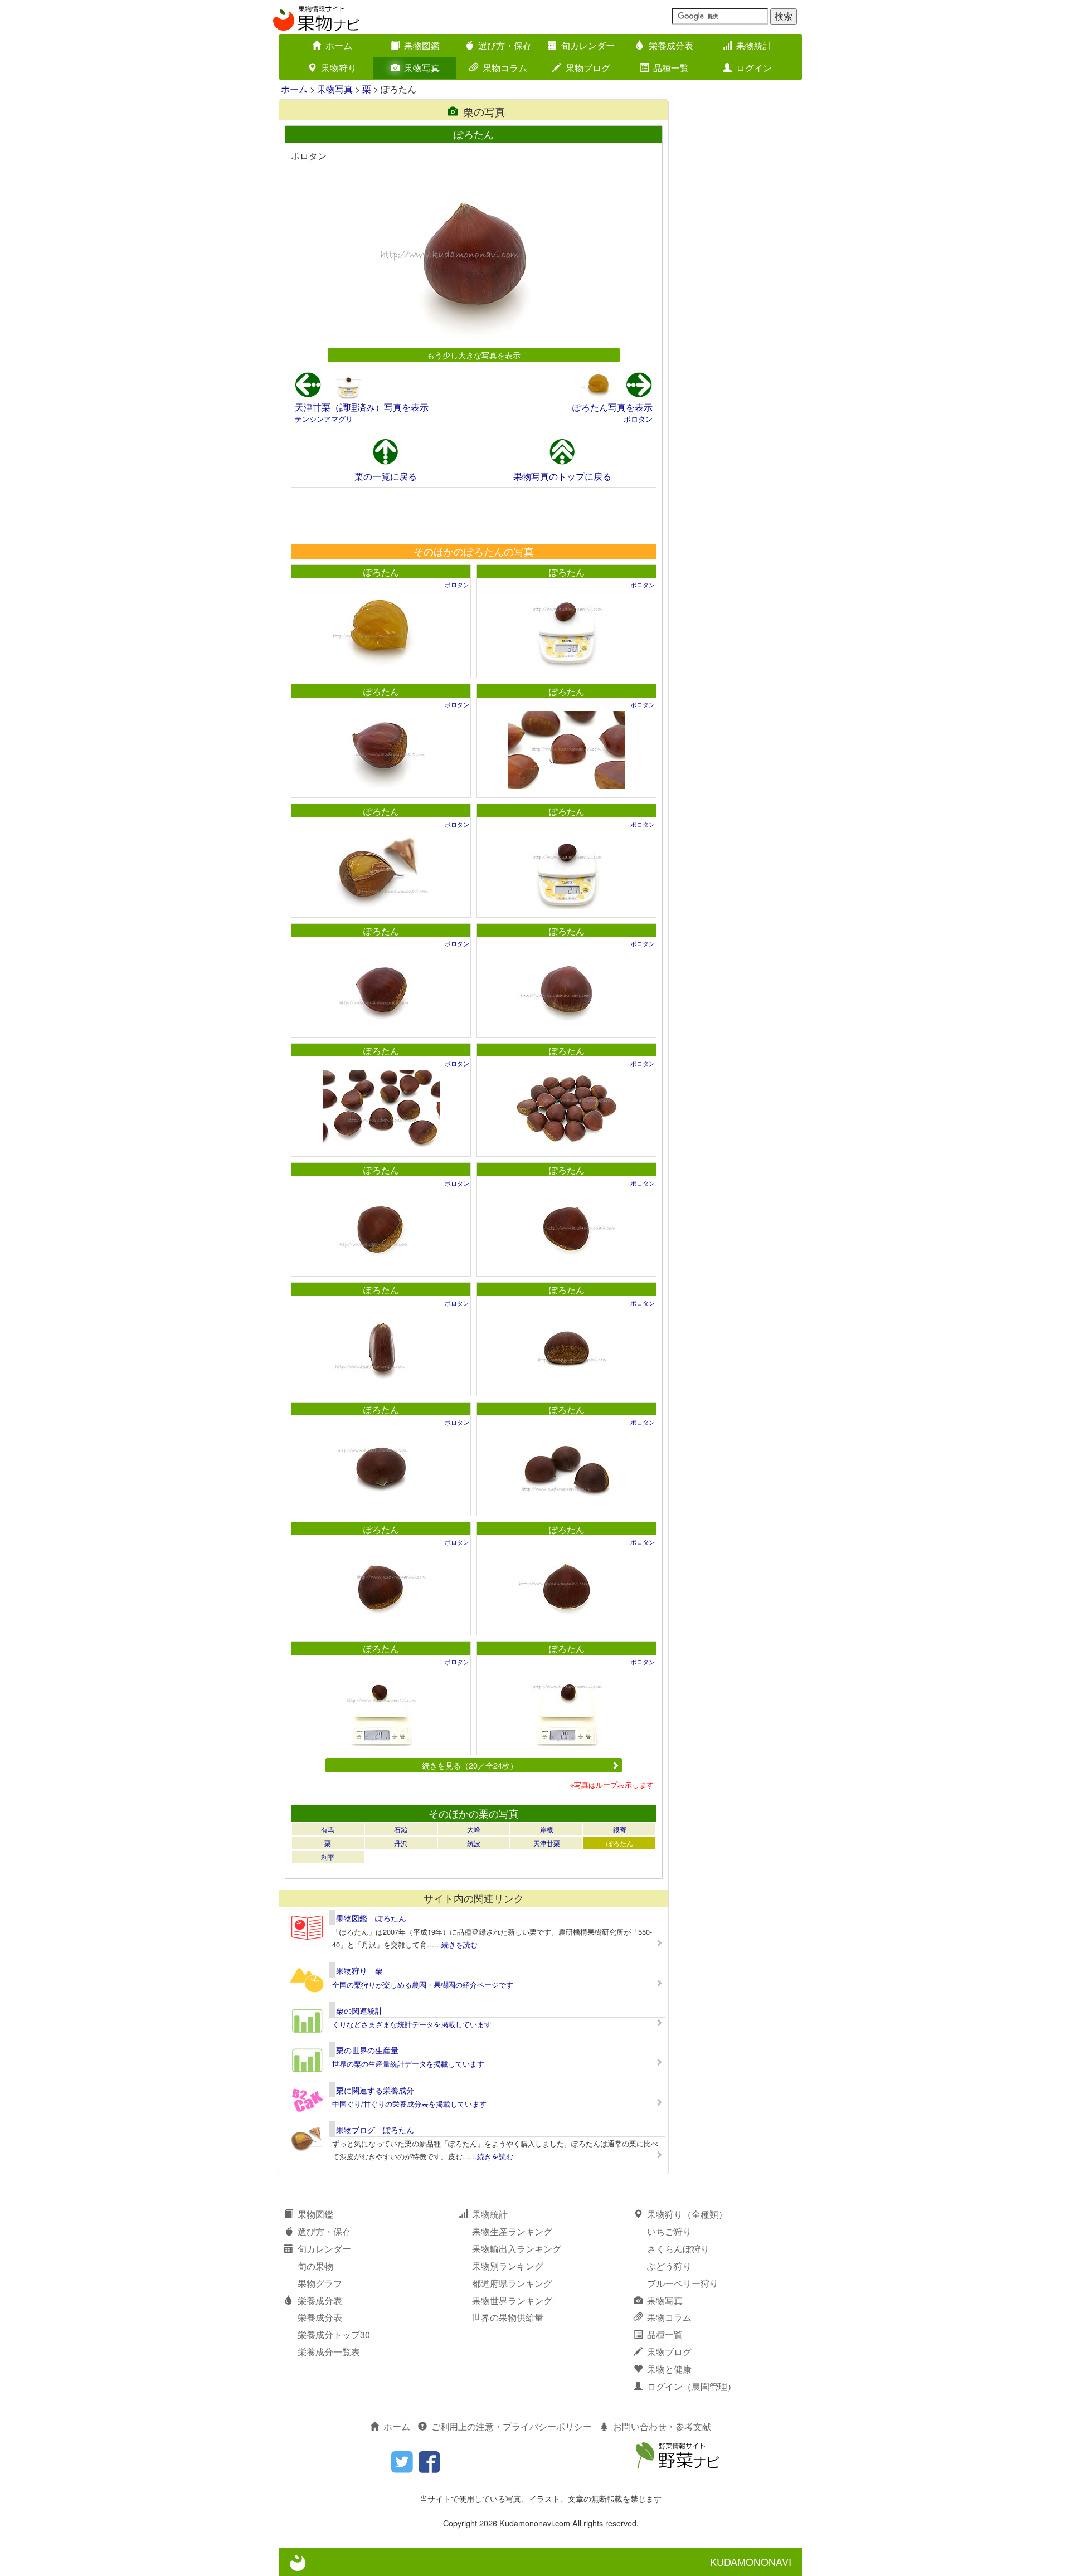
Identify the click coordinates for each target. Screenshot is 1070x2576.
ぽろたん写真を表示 (612, 407)
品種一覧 (671, 68)
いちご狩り (669, 2231)
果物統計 (754, 45)
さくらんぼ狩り (678, 2249)
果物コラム (505, 68)
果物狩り (339, 68)
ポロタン (638, 419)
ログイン (754, 68)
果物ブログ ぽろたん (375, 2130)
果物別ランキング (508, 2266)
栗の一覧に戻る (386, 476)
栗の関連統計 (359, 2010)
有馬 (328, 1829)
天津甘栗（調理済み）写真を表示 (362, 407)
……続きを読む (452, 1944)
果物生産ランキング (512, 2231)
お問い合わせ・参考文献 (662, 2426)
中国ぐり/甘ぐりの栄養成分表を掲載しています (409, 2104)
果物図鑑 (422, 45)
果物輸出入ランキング (517, 2249)
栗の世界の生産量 (367, 2050)
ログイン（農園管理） (692, 2386)
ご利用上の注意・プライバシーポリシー (512, 2426)
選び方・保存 (505, 45)
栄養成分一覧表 (329, 2352)
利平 (328, 1857)
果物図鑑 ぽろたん (371, 1918)
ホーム (339, 45)
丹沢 (401, 1843)
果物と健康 (669, 2369)
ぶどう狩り (669, 2266)
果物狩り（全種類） (687, 2214)
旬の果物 (315, 2266)
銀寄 (620, 1829)
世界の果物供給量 (508, 2317)
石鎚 (401, 1829)
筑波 (474, 1843)
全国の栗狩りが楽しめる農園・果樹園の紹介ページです (423, 1985)
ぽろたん (381, 572)
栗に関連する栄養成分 (375, 2090)
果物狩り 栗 (359, 1970)
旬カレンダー (588, 45)
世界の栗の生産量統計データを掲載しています (408, 2064)
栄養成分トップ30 (334, 2334)
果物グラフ (320, 2283)
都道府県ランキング (512, 2283)
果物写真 (422, 68)
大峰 (474, 1829)
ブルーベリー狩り (683, 2283)
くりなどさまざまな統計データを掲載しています (412, 2024)
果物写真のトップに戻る (562, 476)
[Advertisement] (473, 515)
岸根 (547, 1829)
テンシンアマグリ (324, 419)
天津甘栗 (547, 1843)
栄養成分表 (671, 45)
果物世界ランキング (512, 2300)
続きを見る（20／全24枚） (470, 1765)
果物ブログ (588, 68)
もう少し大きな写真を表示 (474, 355)
